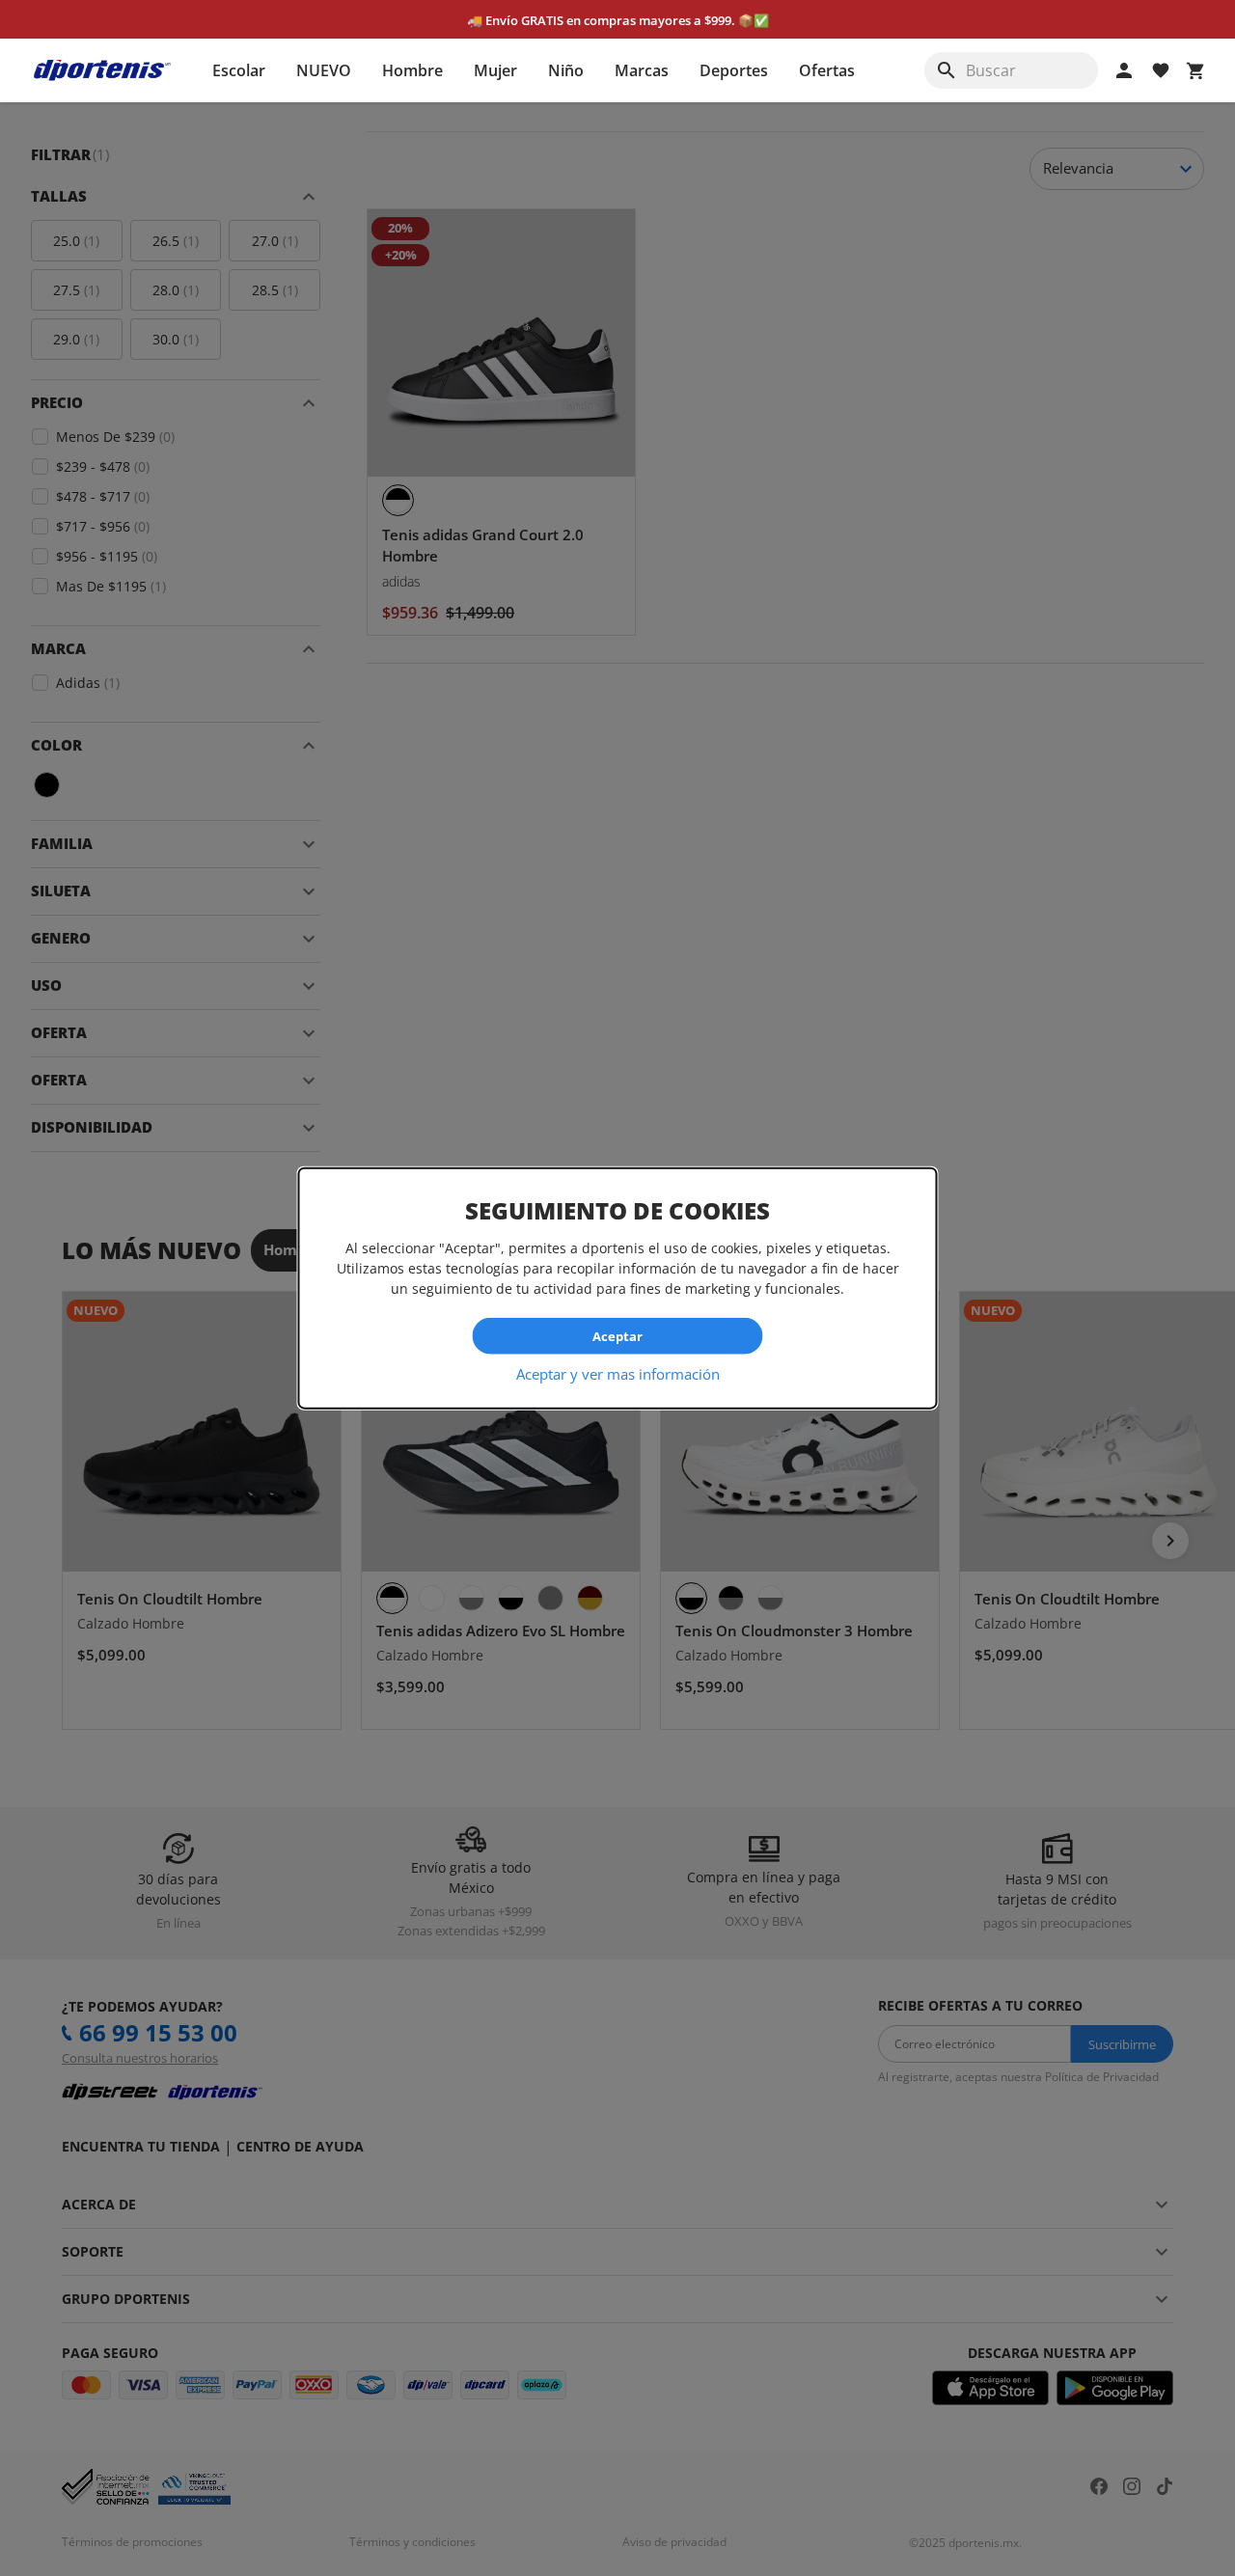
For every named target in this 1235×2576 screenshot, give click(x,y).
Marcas (642, 70)
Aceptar (617, 1335)
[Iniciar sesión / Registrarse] (1124, 70)
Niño (566, 70)
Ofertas (827, 70)
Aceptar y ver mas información (618, 1374)
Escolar (239, 70)
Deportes (734, 70)
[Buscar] (947, 70)
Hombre (412, 70)
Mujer (495, 70)
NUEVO (324, 70)
